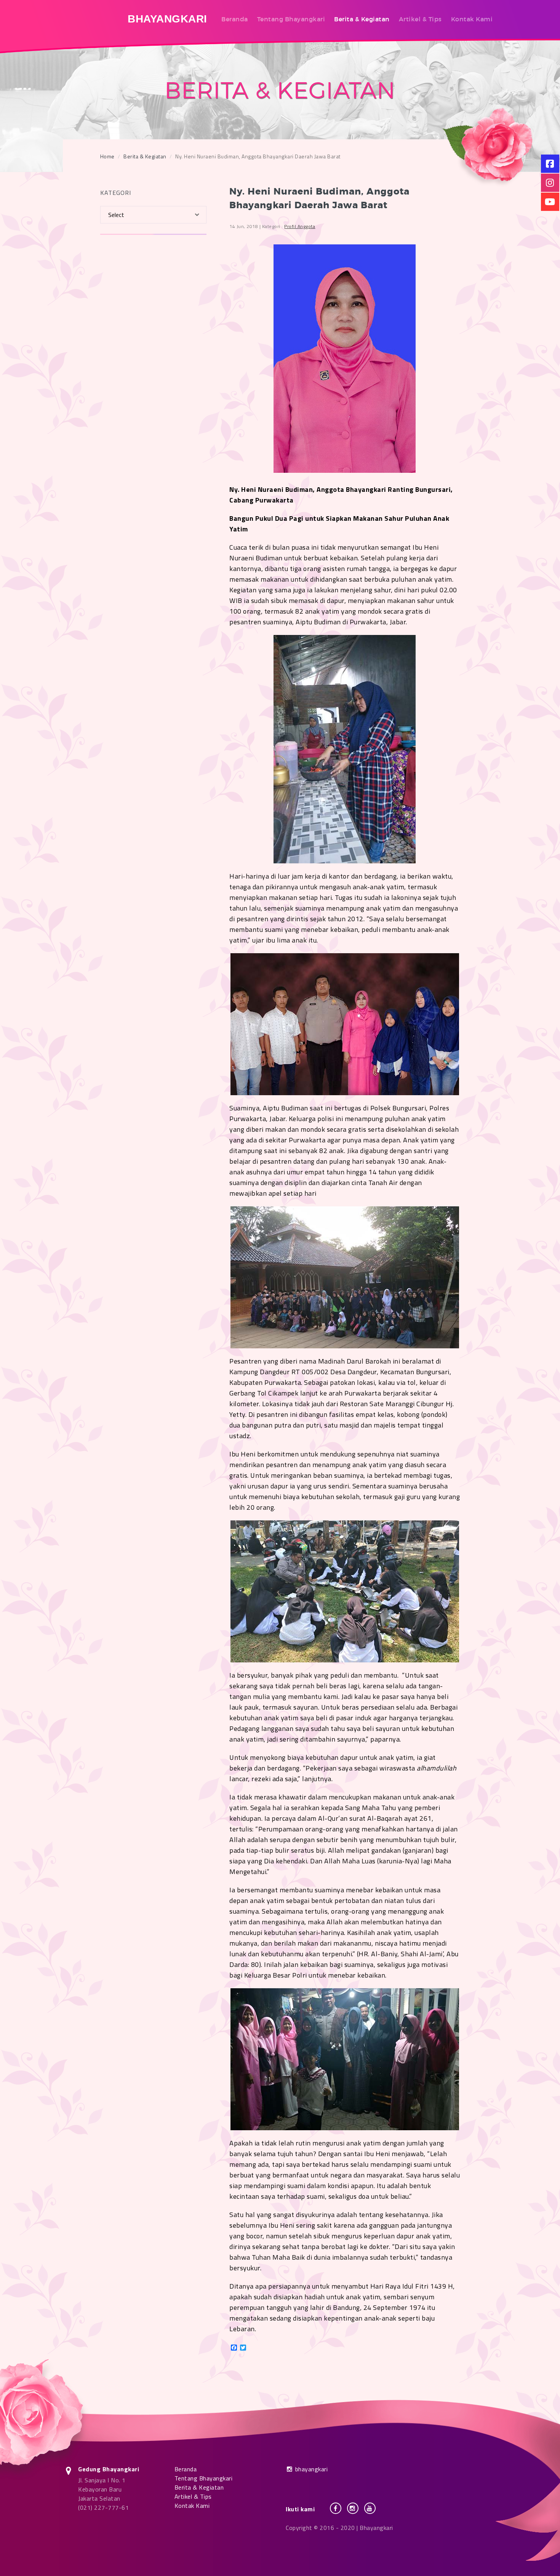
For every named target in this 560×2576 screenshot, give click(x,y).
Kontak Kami (472, 19)
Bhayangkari (167, 19)
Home (107, 156)
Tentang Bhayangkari (291, 19)
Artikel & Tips (420, 19)
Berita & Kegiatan (362, 19)
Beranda (235, 19)
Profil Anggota (300, 226)
